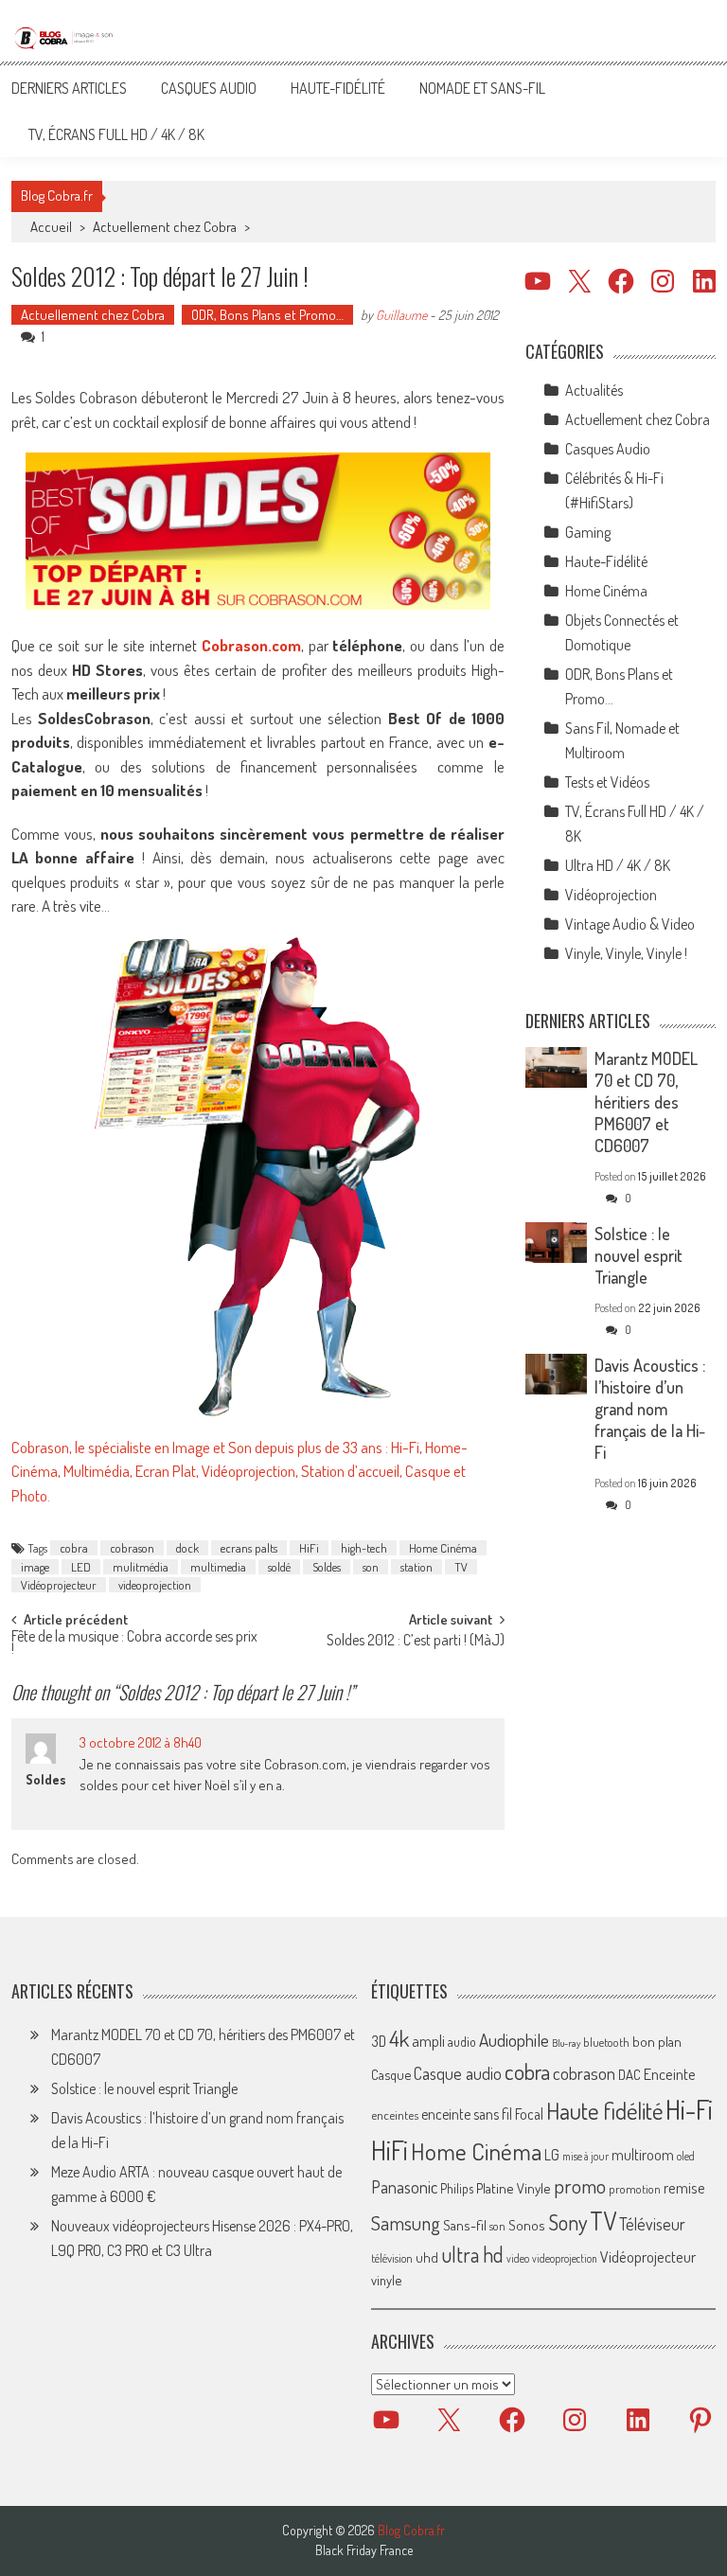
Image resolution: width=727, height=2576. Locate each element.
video (518, 2258)
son (371, 1567)
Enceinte (670, 2074)
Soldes (327, 1567)
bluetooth (606, 2042)
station (417, 1567)
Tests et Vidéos (607, 782)
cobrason (132, 1548)
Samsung (406, 2223)
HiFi (309, 1548)
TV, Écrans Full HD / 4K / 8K (116, 134)
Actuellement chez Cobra (165, 227)
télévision (392, 2258)
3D (379, 2041)
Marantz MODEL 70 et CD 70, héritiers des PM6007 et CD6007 (646, 1102)
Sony (567, 2222)
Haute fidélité (604, 2111)
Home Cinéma (443, 1548)
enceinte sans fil (467, 2114)
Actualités (594, 390)
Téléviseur (652, 2224)
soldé (279, 1567)
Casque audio (458, 2073)
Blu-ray (566, 2043)
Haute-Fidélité (338, 88)
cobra (74, 1548)
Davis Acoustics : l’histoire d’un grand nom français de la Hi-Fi (650, 1409)
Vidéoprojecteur (59, 1585)
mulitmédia (141, 1567)
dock (187, 1548)
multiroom (643, 2155)
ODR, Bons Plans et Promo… (267, 315)
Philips (457, 2188)
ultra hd (472, 2254)
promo (580, 2185)
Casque (391, 2074)
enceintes (395, 2114)
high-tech (364, 1548)
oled (686, 2156)
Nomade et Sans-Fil (482, 88)
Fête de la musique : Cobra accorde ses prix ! (134, 1644)
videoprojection (155, 1585)
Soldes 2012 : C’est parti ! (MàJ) (416, 1642)
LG (552, 2155)
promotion (635, 2189)
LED (81, 1567)
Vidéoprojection (611, 895)
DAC (629, 2075)
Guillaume (401, 315)
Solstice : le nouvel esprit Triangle (638, 1255)
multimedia (218, 1567)
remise (684, 2187)
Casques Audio (209, 88)
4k (399, 2038)
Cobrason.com (251, 645)
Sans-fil (465, 2225)
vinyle (386, 2280)
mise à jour (585, 2156)
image (35, 1567)
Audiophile (514, 2040)
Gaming (588, 532)
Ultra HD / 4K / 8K (618, 865)
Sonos (527, 2225)
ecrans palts (249, 1548)
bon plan (657, 2042)
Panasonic (404, 2186)
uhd (427, 2257)
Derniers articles (69, 88)
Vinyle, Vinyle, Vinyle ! (626, 953)
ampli (428, 2041)
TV (461, 1567)
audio (462, 2042)
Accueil (51, 227)
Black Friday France (364, 2550)
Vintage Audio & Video (630, 924)
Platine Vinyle (514, 2188)
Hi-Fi (689, 2109)
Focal (529, 2114)
